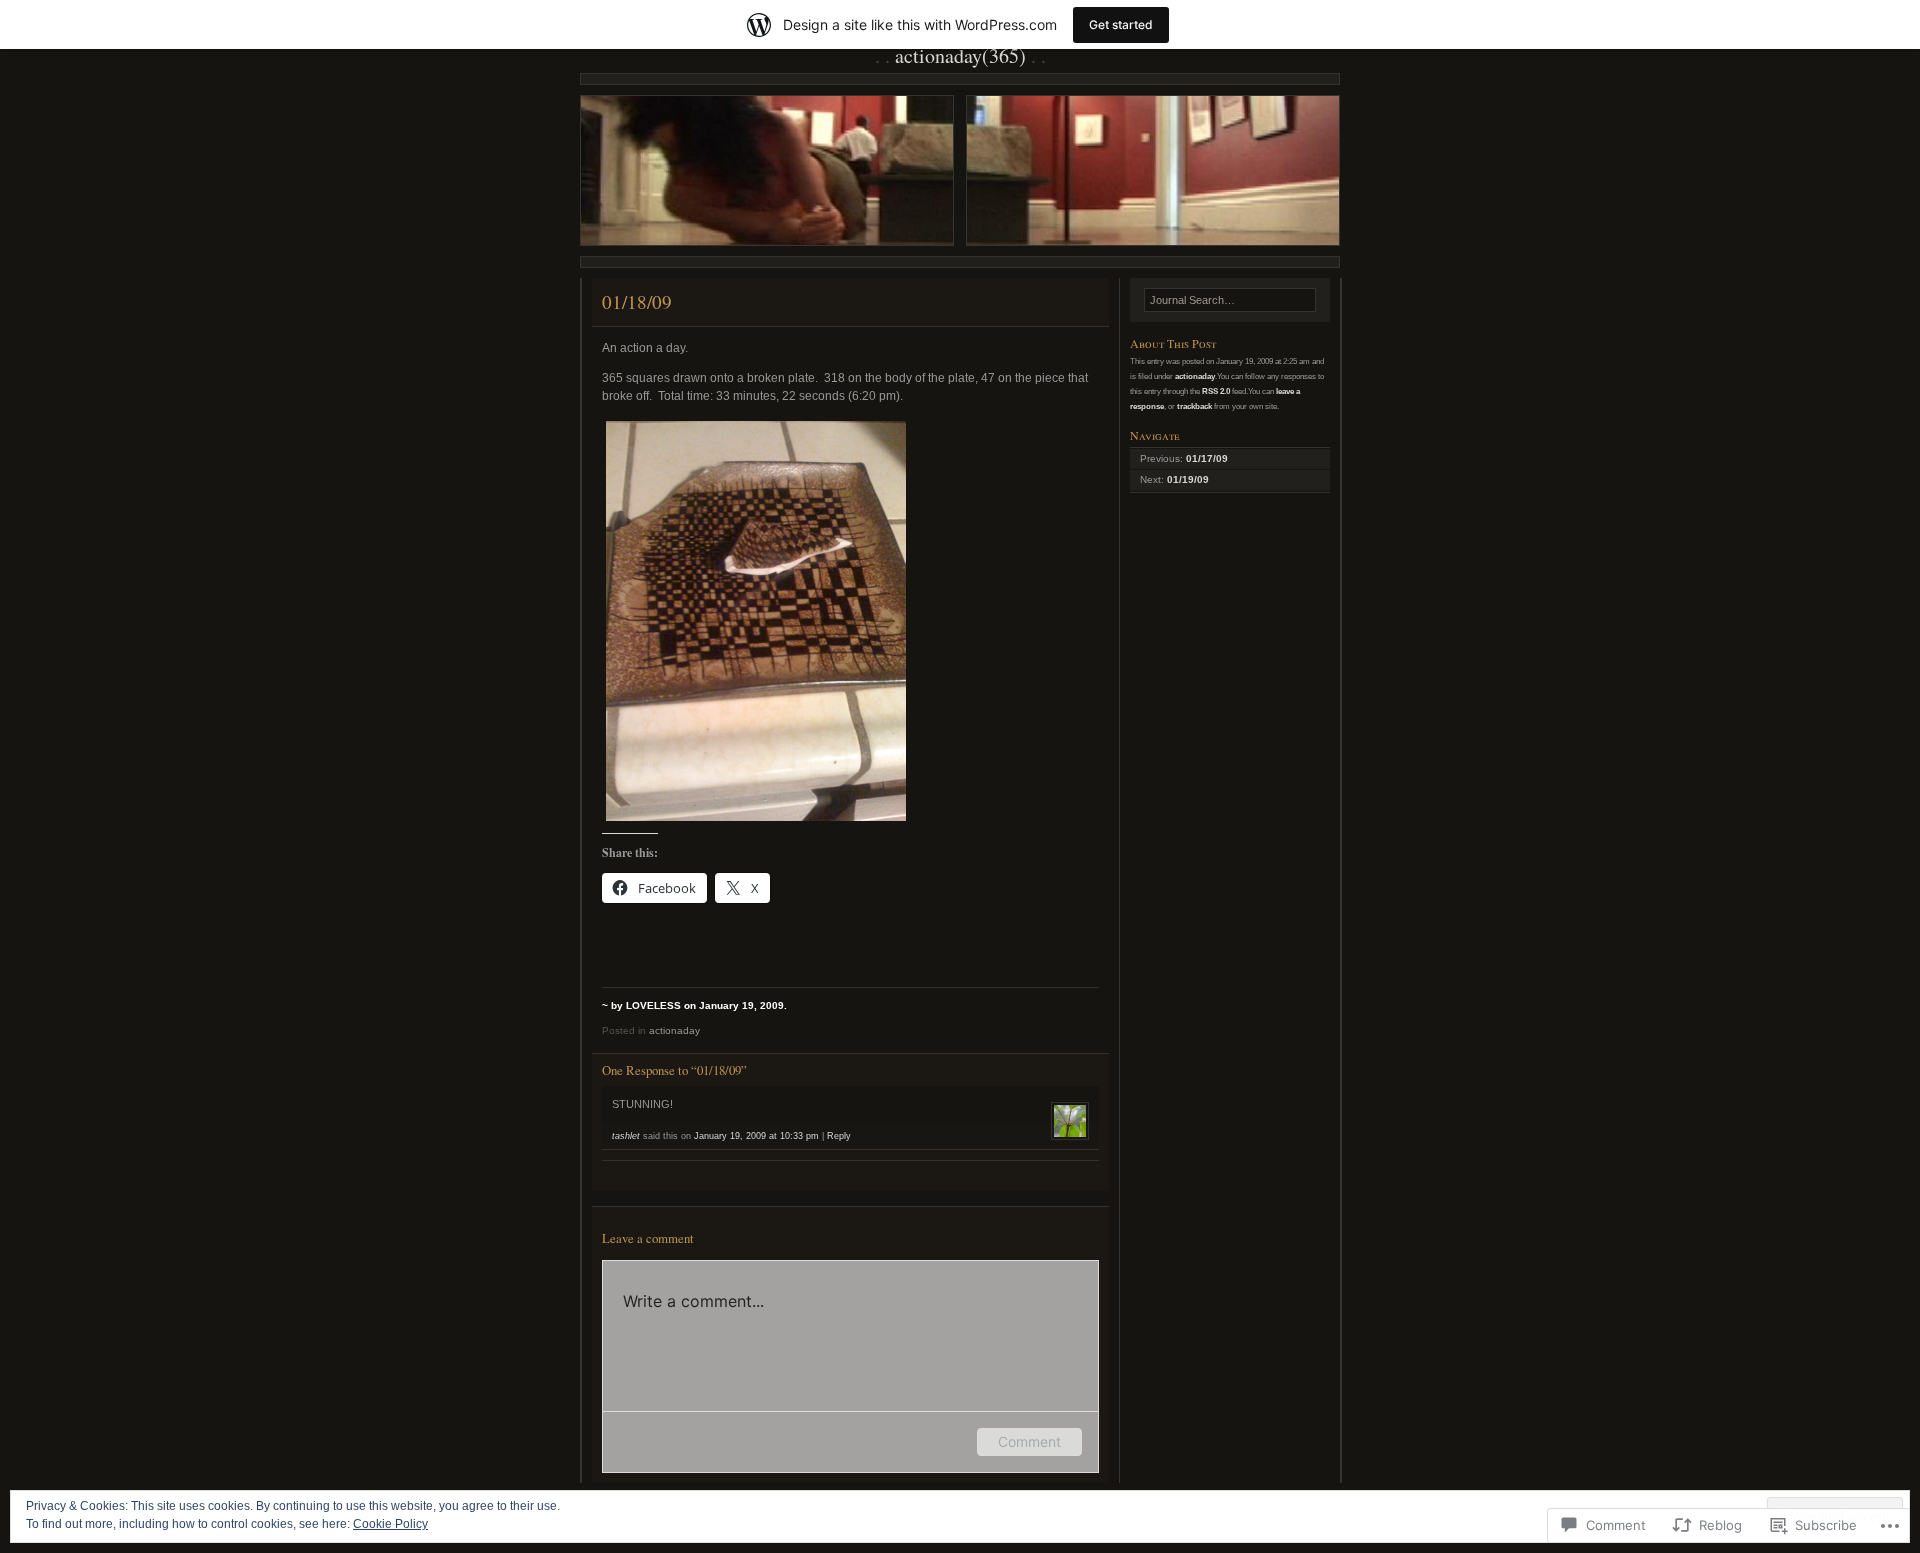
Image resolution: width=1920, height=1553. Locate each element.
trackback (1194, 406)
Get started (1121, 24)
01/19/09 (1188, 479)
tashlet (626, 1136)
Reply (839, 1136)
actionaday (674, 1030)
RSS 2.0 (1216, 391)
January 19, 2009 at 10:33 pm (756, 1136)
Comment (1029, 1441)
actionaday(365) (960, 55)
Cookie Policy (390, 1524)
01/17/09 (1207, 458)
